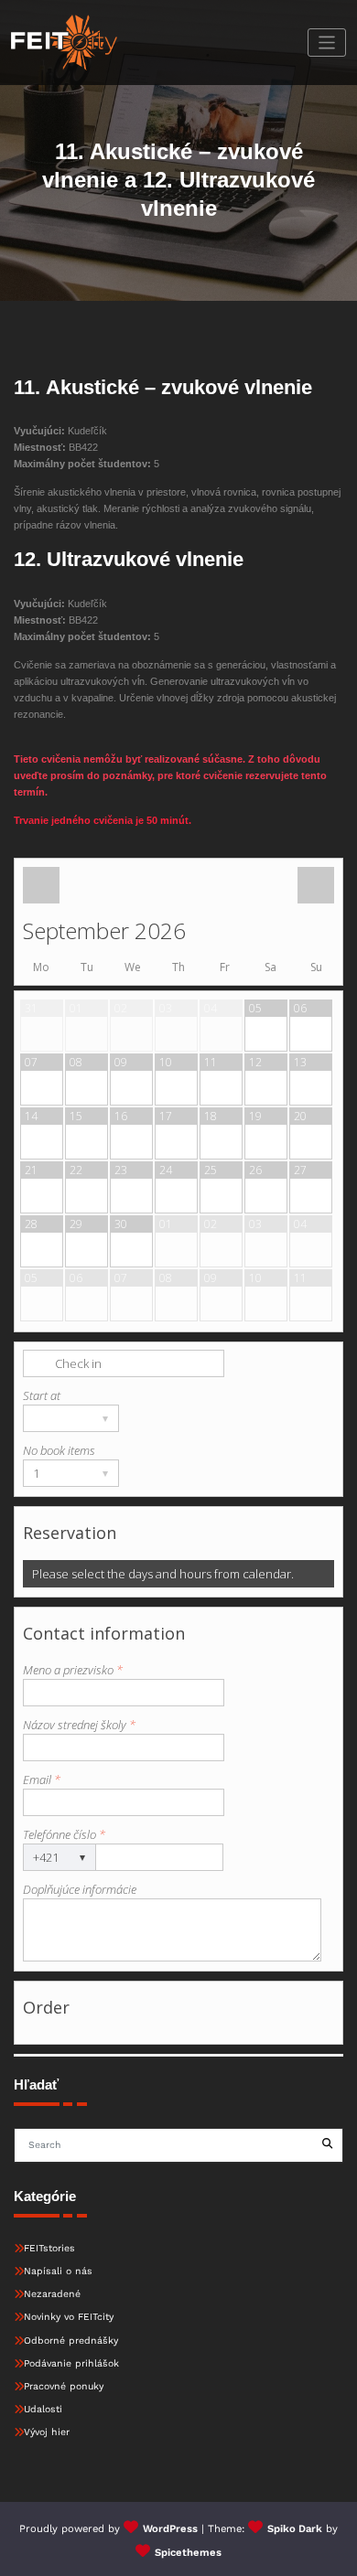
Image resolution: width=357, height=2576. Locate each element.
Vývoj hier (47, 2432)
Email (42, 1780)
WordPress (170, 2529)
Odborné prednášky (71, 2341)
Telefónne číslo (64, 1834)
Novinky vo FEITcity (69, 2317)
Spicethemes (188, 2553)
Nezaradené (52, 2294)
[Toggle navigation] (327, 43)
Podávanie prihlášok (71, 2363)
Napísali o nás (58, 2271)
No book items (59, 1450)
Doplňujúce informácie (80, 1889)
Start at (42, 1395)
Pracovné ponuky (64, 2386)
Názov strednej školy (79, 1725)
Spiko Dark (295, 2529)
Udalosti (43, 2409)
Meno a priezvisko (73, 1670)
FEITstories (49, 2248)
